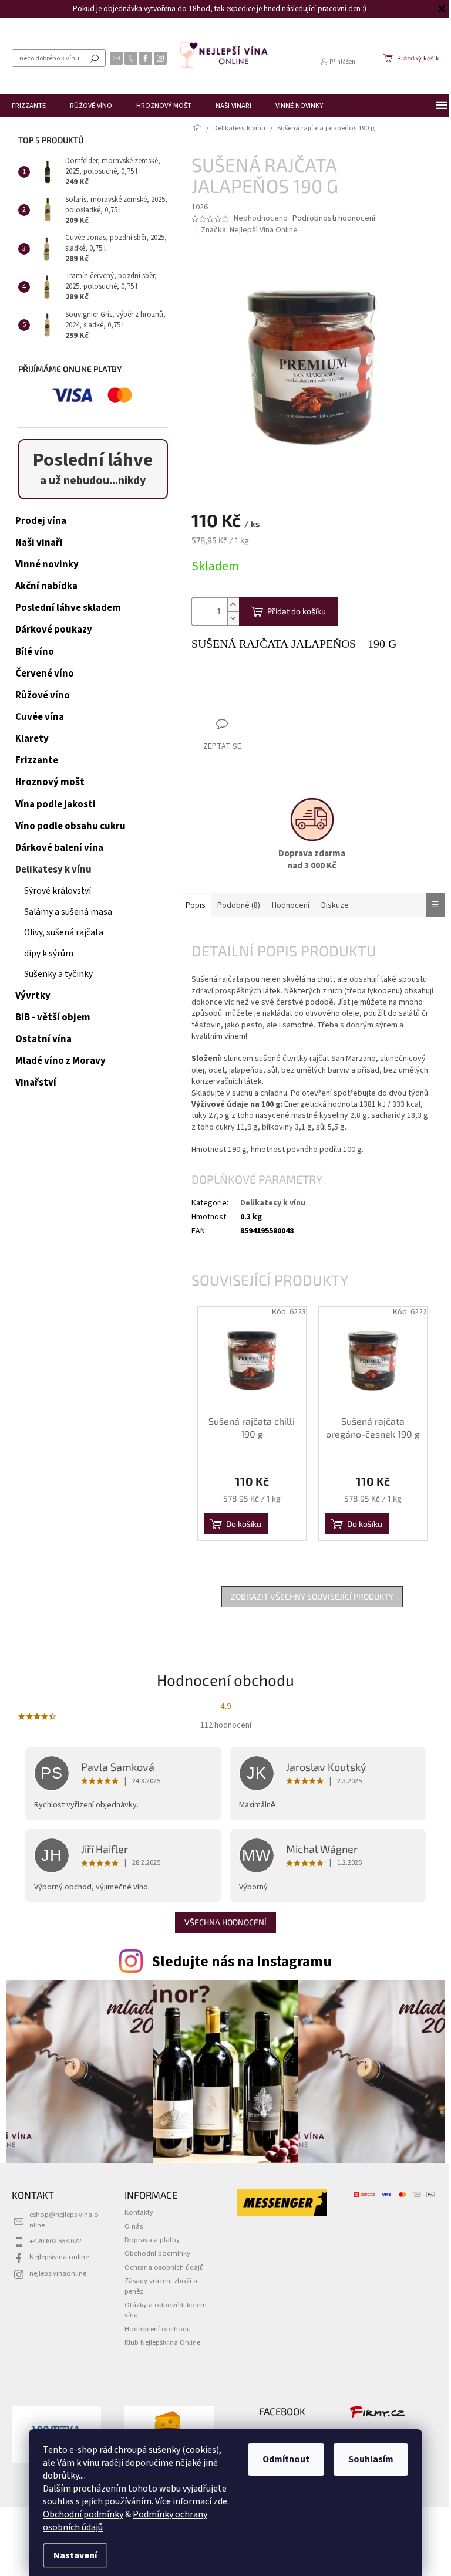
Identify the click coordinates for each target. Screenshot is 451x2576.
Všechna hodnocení (225, 1922)
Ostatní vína (43, 1039)
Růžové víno (43, 695)
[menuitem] (29, 106)
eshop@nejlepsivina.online (64, 2220)
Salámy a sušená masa (68, 912)
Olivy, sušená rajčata (64, 932)
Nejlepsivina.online (59, 2257)
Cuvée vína (40, 717)
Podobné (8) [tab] (239, 905)
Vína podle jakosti (55, 804)
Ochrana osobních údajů (164, 2267)
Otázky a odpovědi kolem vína (166, 2310)
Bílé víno (35, 652)
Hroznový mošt (50, 782)
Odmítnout (282, 2459)
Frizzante (37, 760)
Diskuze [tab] (335, 905)
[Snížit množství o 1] (233, 618)
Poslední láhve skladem (68, 608)
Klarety (32, 739)
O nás (134, 2226)
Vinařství (36, 1083)
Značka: (249, 230)
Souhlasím (367, 2459)
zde (216, 2501)
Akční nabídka (46, 586)
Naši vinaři (39, 543)
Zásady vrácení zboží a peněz (161, 2286)
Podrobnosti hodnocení (334, 219)
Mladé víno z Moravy (60, 1061)
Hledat (95, 58)
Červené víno (45, 674)
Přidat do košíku (297, 611)
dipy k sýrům (49, 954)
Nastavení (71, 2555)
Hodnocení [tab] (291, 905)
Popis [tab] (196, 905)
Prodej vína (41, 521)
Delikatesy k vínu (53, 870)
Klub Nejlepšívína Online (162, 2342)
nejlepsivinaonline (58, 2273)
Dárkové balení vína (59, 848)
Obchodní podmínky (79, 2514)
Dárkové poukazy (54, 630)
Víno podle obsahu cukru (70, 826)
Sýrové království (58, 891)
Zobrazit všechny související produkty (312, 1596)
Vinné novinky (47, 564)
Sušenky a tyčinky (58, 974)
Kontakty (139, 2212)
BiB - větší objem (53, 1017)
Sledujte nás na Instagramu (242, 1962)
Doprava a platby (152, 2240)
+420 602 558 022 (55, 2241)
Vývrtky (33, 996)
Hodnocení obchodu (158, 2329)
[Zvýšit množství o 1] (233, 605)
